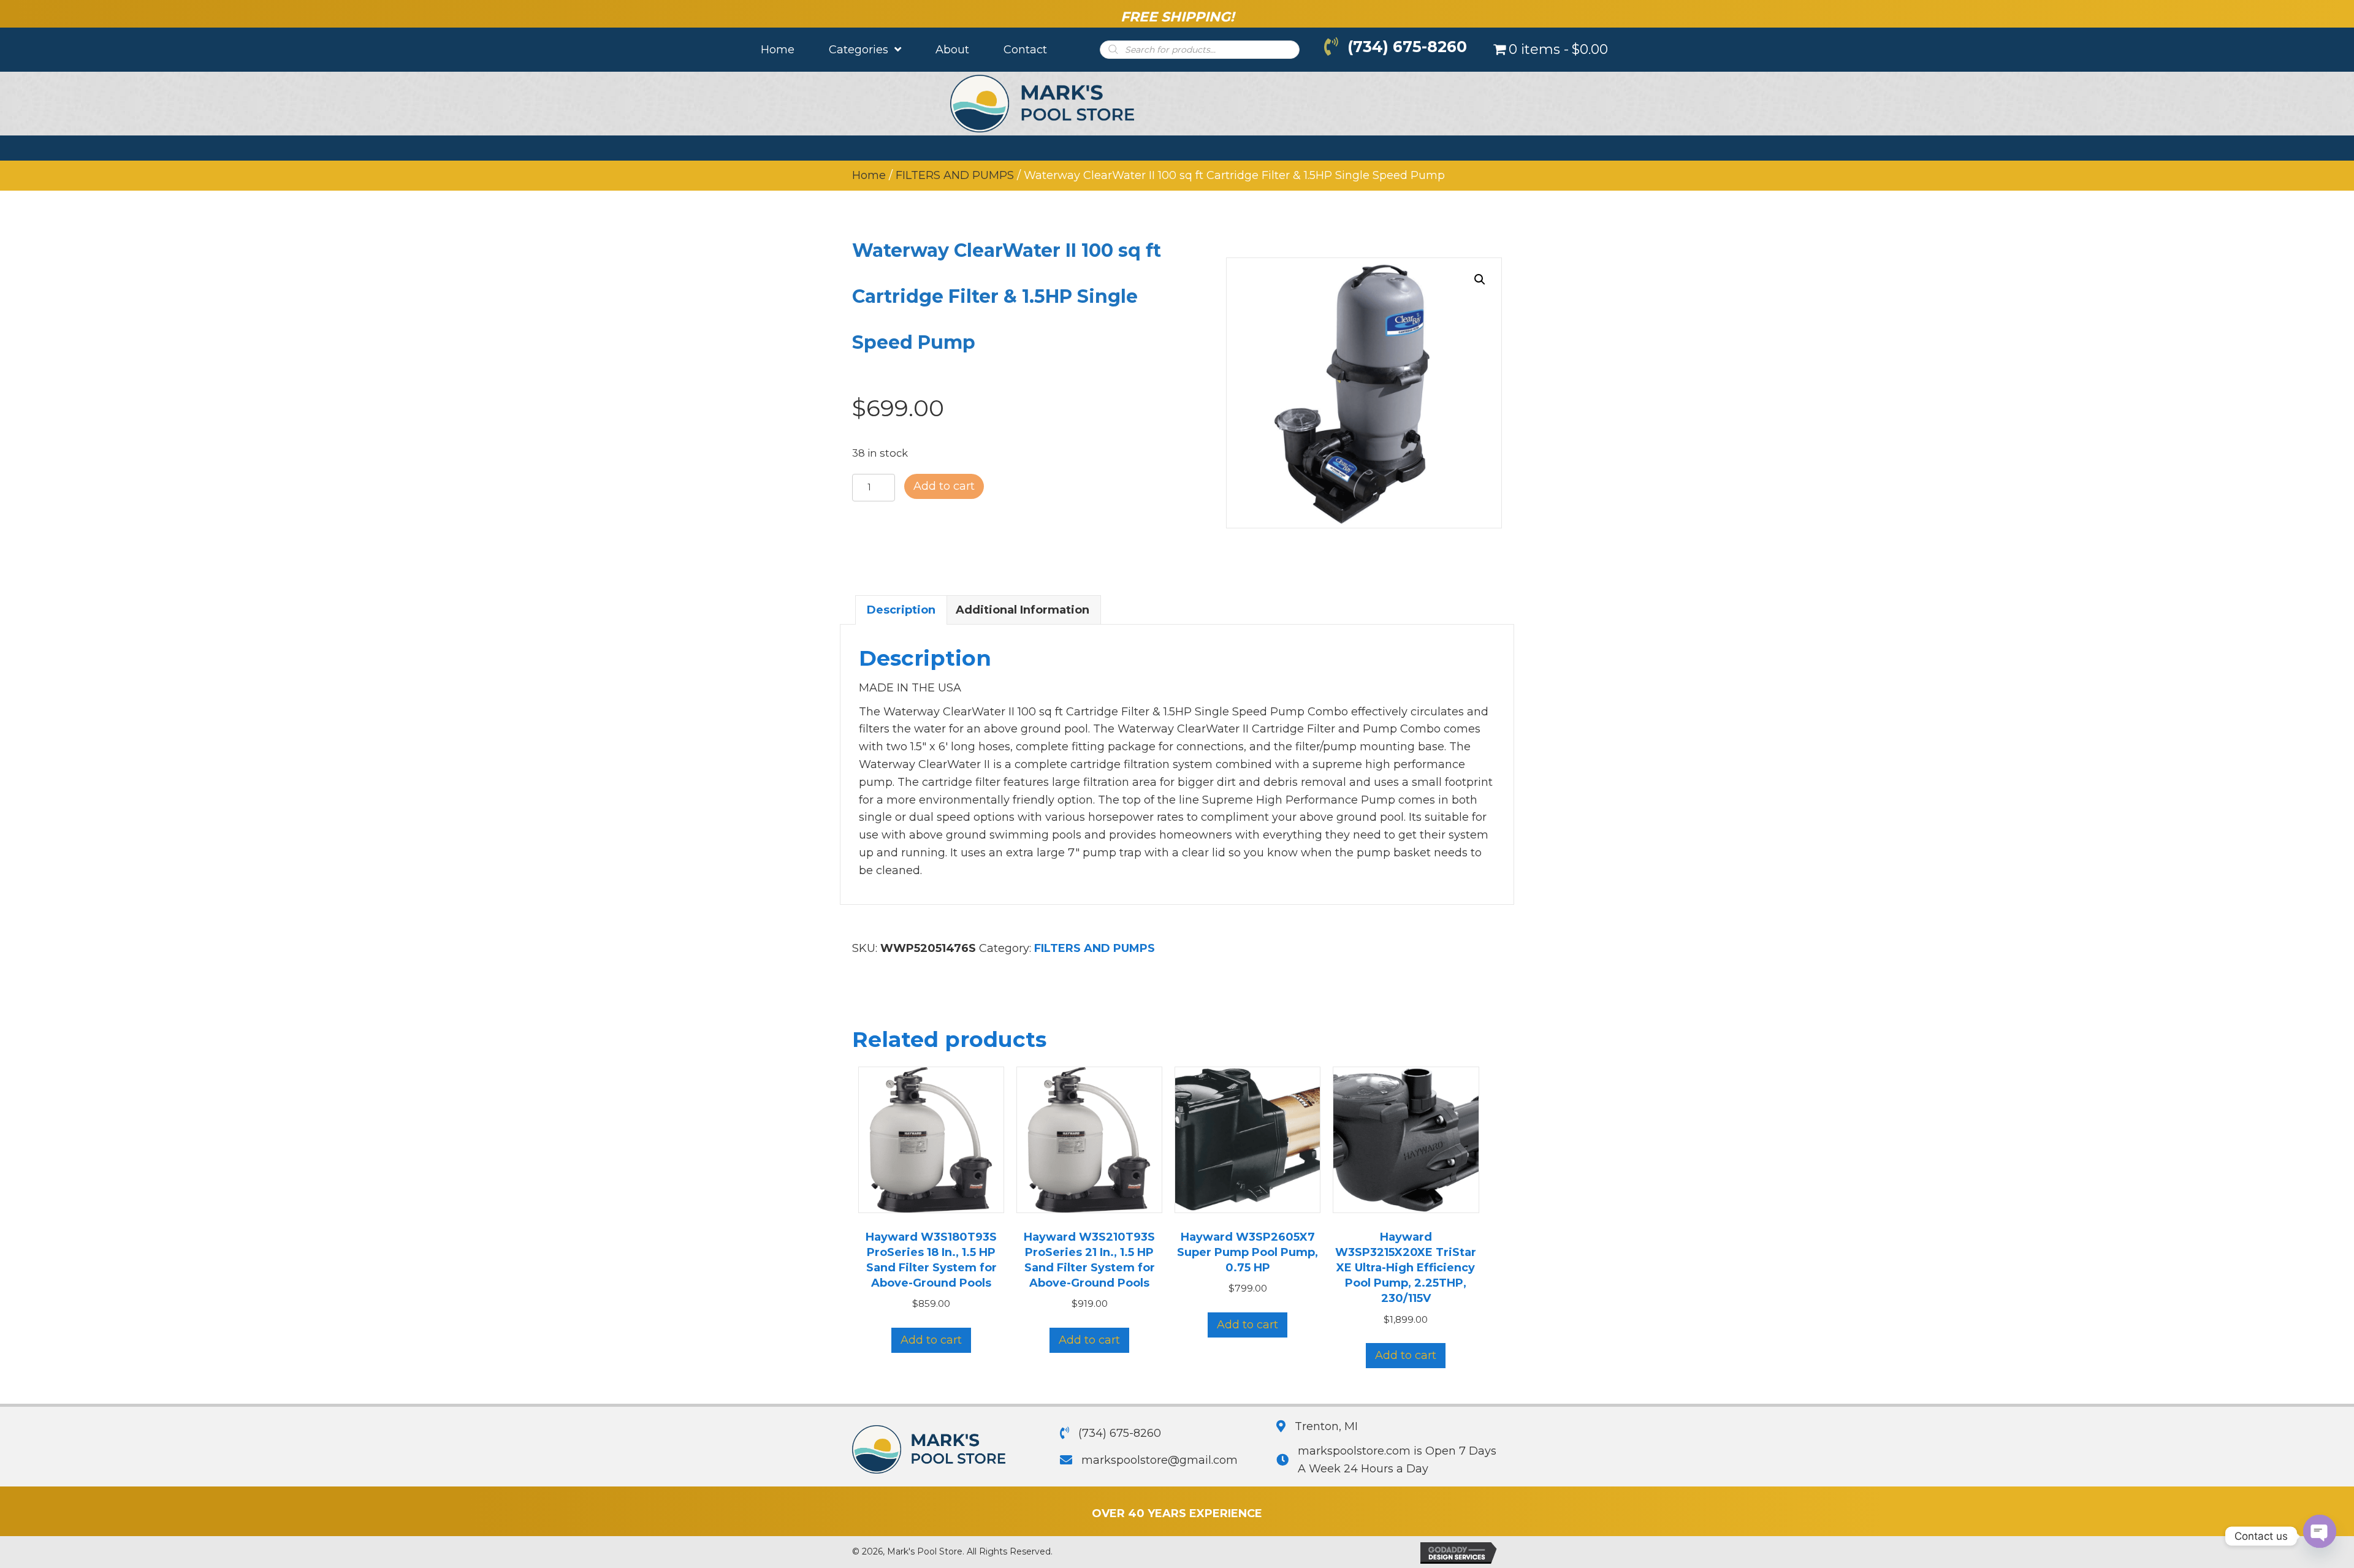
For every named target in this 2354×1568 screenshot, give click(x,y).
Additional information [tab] (1023, 610)
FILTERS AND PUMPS (955, 175)
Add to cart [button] (931, 1340)
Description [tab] (901, 610)
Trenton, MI (1326, 1426)
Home (869, 175)
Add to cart (944, 486)
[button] (1480, 280)
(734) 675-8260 (1407, 47)
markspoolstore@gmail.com (1160, 1460)
